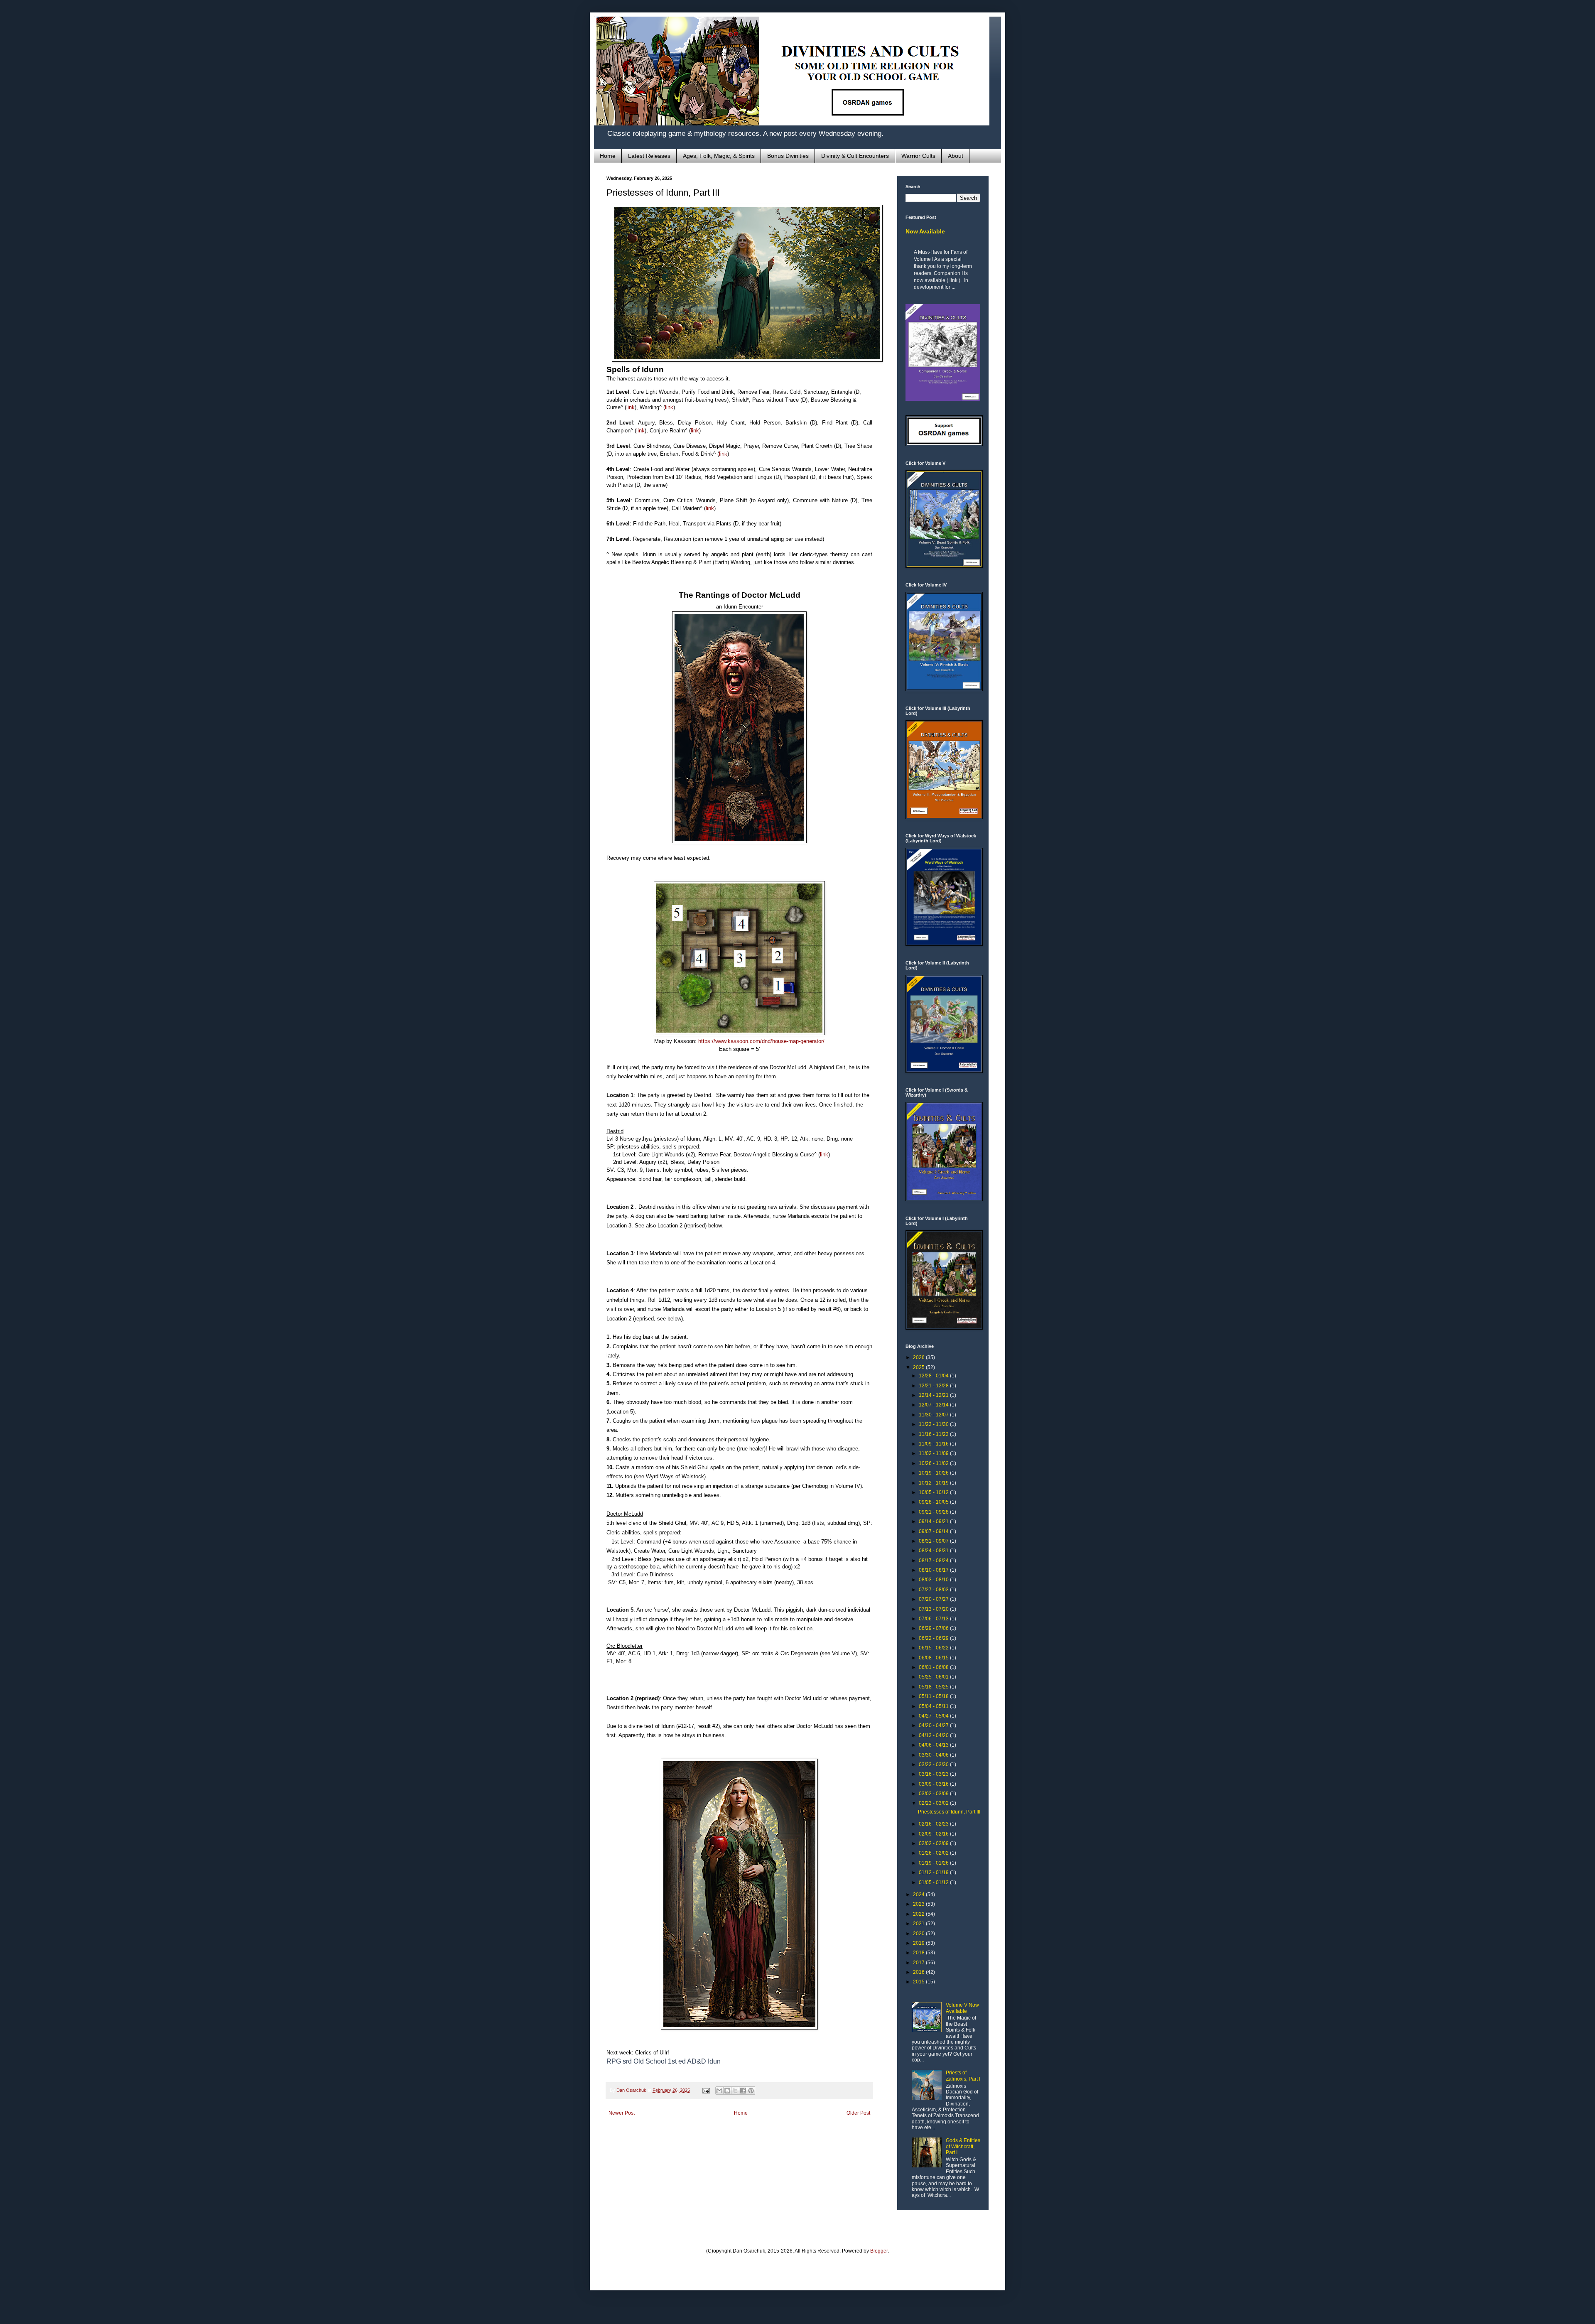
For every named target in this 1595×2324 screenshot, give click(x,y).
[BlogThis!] (727, 2091)
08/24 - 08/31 (934, 1551)
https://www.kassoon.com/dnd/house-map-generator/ (761, 1041)
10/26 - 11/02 (934, 1463)
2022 (919, 1914)
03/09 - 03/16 (934, 1784)
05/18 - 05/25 (934, 1687)
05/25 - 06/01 (934, 1677)
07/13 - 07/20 (934, 1609)
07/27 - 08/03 (934, 1590)
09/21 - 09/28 (934, 1512)
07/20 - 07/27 (934, 1599)
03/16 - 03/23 (934, 1774)
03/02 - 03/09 (934, 1794)
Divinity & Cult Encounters (855, 156)
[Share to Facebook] (743, 2091)
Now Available (925, 231)
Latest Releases (649, 156)
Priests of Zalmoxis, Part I (963, 2076)
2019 (919, 1943)
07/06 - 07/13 (934, 1619)
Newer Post (622, 2113)
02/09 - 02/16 (934, 1834)
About (956, 156)
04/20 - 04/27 (934, 1725)
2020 (919, 1934)
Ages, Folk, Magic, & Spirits (719, 156)
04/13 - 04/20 (934, 1735)
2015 (919, 1982)
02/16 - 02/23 (934, 1824)
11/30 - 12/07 (934, 1415)
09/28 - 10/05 (934, 1502)
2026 (919, 1357)
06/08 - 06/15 (934, 1658)
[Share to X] (735, 2091)
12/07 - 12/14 (934, 1405)
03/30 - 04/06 (934, 1755)
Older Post (858, 2113)
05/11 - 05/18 (934, 1696)
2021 (919, 1924)
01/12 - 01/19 (934, 1872)
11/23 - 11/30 (934, 1424)
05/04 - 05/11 (934, 1706)
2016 (919, 1972)
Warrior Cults (918, 156)
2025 (919, 1367)
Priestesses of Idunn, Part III (949, 1812)
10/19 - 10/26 (934, 1473)
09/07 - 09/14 (934, 1531)
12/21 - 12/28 (934, 1386)
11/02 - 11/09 (934, 1453)
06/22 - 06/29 (934, 1638)
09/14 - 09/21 (934, 1522)
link (631, 407)
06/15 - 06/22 (934, 1648)
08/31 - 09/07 (934, 1541)
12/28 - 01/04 (934, 1376)
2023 (919, 1904)
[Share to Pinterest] (751, 2091)
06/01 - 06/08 (934, 1667)
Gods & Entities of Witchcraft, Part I (963, 2146)
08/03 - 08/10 (934, 1580)
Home (608, 156)
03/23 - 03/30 (934, 1764)
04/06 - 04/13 (934, 1745)
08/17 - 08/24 (934, 1561)
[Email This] (719, 2091)
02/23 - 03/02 (934, 1803)
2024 (919, 1895)
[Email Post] (706, 2090)
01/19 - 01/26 (934, 1863)
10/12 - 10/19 (934, 1483)
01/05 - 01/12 (934, 1882)
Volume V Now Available (962, 2008)
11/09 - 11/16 (934, 1444)
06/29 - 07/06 (934, 1628)
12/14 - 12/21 (934, 1395)
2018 (919, 1953)
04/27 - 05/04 (934, 1716)
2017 (919, 1963)
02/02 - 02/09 (934, 1843)
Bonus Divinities (788, 156)
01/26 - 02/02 (934, 1853)
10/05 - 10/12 (934, 1492)
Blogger (879, 2251)
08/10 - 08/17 (934, 1570)
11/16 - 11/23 (934, 1434)
